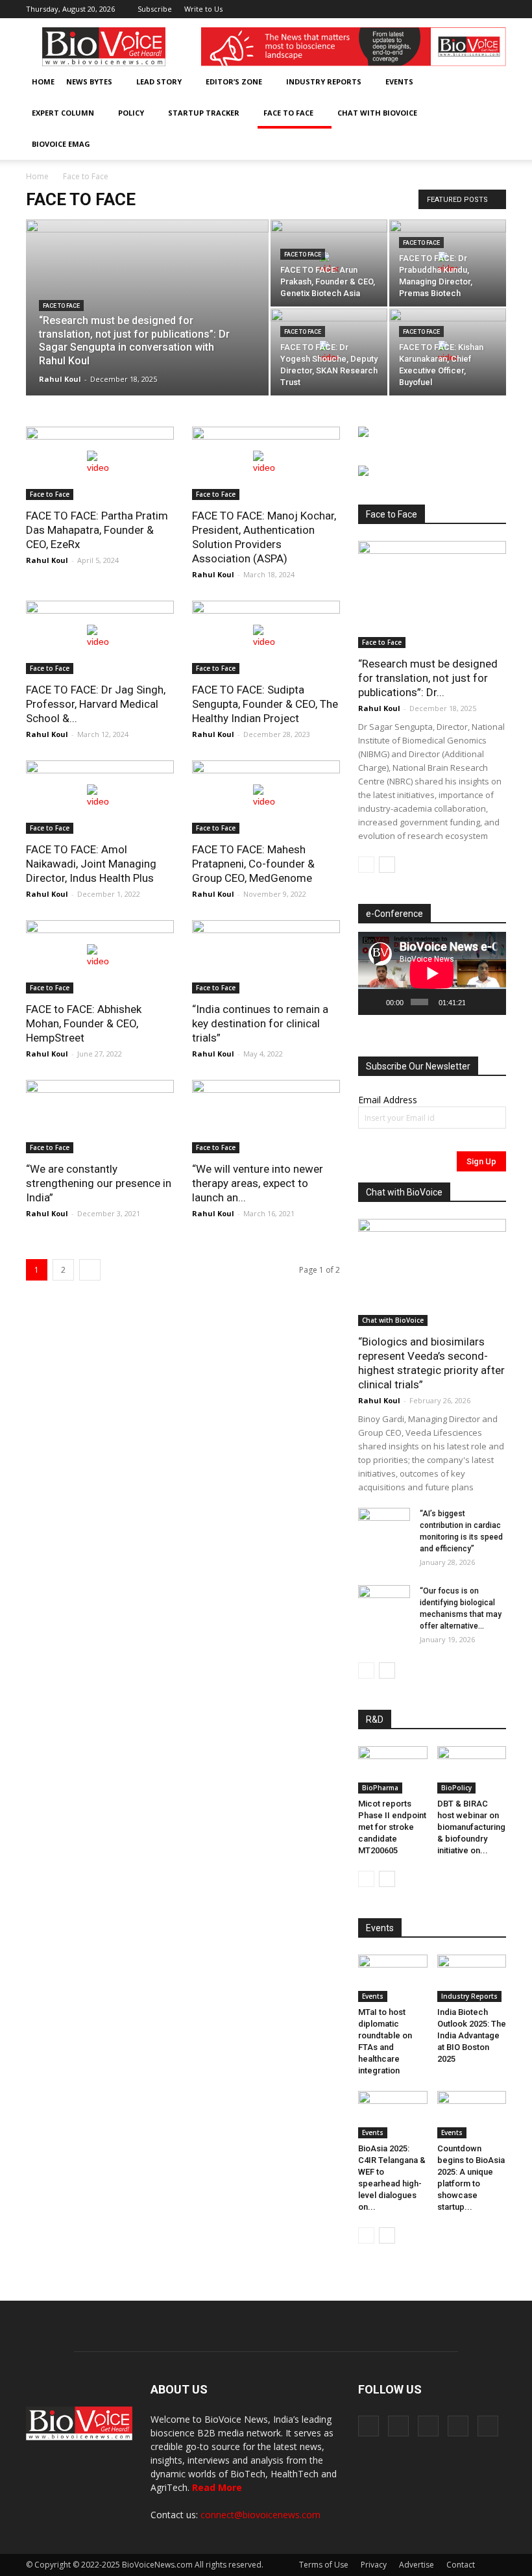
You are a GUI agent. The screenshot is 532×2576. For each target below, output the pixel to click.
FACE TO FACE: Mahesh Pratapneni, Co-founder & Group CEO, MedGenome (253, 864)
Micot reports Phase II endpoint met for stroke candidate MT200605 (392, 1827)
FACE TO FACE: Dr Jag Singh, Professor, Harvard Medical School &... (96, 704)
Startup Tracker (204, 113)
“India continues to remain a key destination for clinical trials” (260, 1023)
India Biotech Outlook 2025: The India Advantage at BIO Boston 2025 (472, 2035)
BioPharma (380, 1788)
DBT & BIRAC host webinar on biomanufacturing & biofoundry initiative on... (471, 1827)
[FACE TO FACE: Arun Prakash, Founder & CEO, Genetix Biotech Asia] (329, 263)
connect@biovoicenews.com (260, 2515)
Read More (217, 2487)
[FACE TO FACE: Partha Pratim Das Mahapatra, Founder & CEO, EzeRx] (100, 463)
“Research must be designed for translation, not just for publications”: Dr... (428, 678)
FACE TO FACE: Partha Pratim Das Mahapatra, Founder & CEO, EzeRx (97, 530)
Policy (131, 113)
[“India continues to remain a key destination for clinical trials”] (266, 957)
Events (399, 81)
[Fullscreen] (492, 1002)
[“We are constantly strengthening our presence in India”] (100, 1117)
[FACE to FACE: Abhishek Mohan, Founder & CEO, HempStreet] (100, 957)
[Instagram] (432, 9)
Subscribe (155, 9)
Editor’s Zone (234, 81)
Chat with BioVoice (377, 113)
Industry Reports (324, 81)
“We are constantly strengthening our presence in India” (99, 1183)
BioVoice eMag (61, 144)
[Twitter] (475, 9)
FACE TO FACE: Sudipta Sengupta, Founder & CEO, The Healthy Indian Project (265, 704)
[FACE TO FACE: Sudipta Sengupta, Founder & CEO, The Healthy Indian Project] (266, 637)
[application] (432, 973)
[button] (459, 144)
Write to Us (203, 9)
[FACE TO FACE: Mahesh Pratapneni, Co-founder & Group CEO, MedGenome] (266, 797)
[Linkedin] (453, 9)
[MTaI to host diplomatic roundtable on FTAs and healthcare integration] (393, 1978)
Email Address (388, 1100)
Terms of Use (324, 2565)
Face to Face (288, 113)
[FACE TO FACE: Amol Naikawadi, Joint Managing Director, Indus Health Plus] (100, 797)
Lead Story (159, 81)
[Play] (375, 1002)
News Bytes (89, 81)
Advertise (417, 2565)
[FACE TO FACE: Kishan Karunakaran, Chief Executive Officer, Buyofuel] (448, 352)
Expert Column (63, 113)
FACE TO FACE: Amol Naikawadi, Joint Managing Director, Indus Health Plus (91, 864)
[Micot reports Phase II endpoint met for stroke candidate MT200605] (393, 1770)
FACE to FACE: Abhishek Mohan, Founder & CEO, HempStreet (84, 1023)
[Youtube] (496, 9)
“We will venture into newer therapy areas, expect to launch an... (258, 1183)
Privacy (374, 2565)
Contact (461, 2565)
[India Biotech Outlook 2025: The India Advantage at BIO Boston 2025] (472, 1978)
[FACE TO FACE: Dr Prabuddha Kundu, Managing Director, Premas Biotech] (448, 263)
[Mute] (476, 1002)
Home (43, 81)
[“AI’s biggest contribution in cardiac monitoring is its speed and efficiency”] (384, 1526)
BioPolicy (456, 1788)
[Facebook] (411, 9)
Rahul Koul (60, 379)
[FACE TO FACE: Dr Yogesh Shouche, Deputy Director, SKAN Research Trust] (329, 352)
